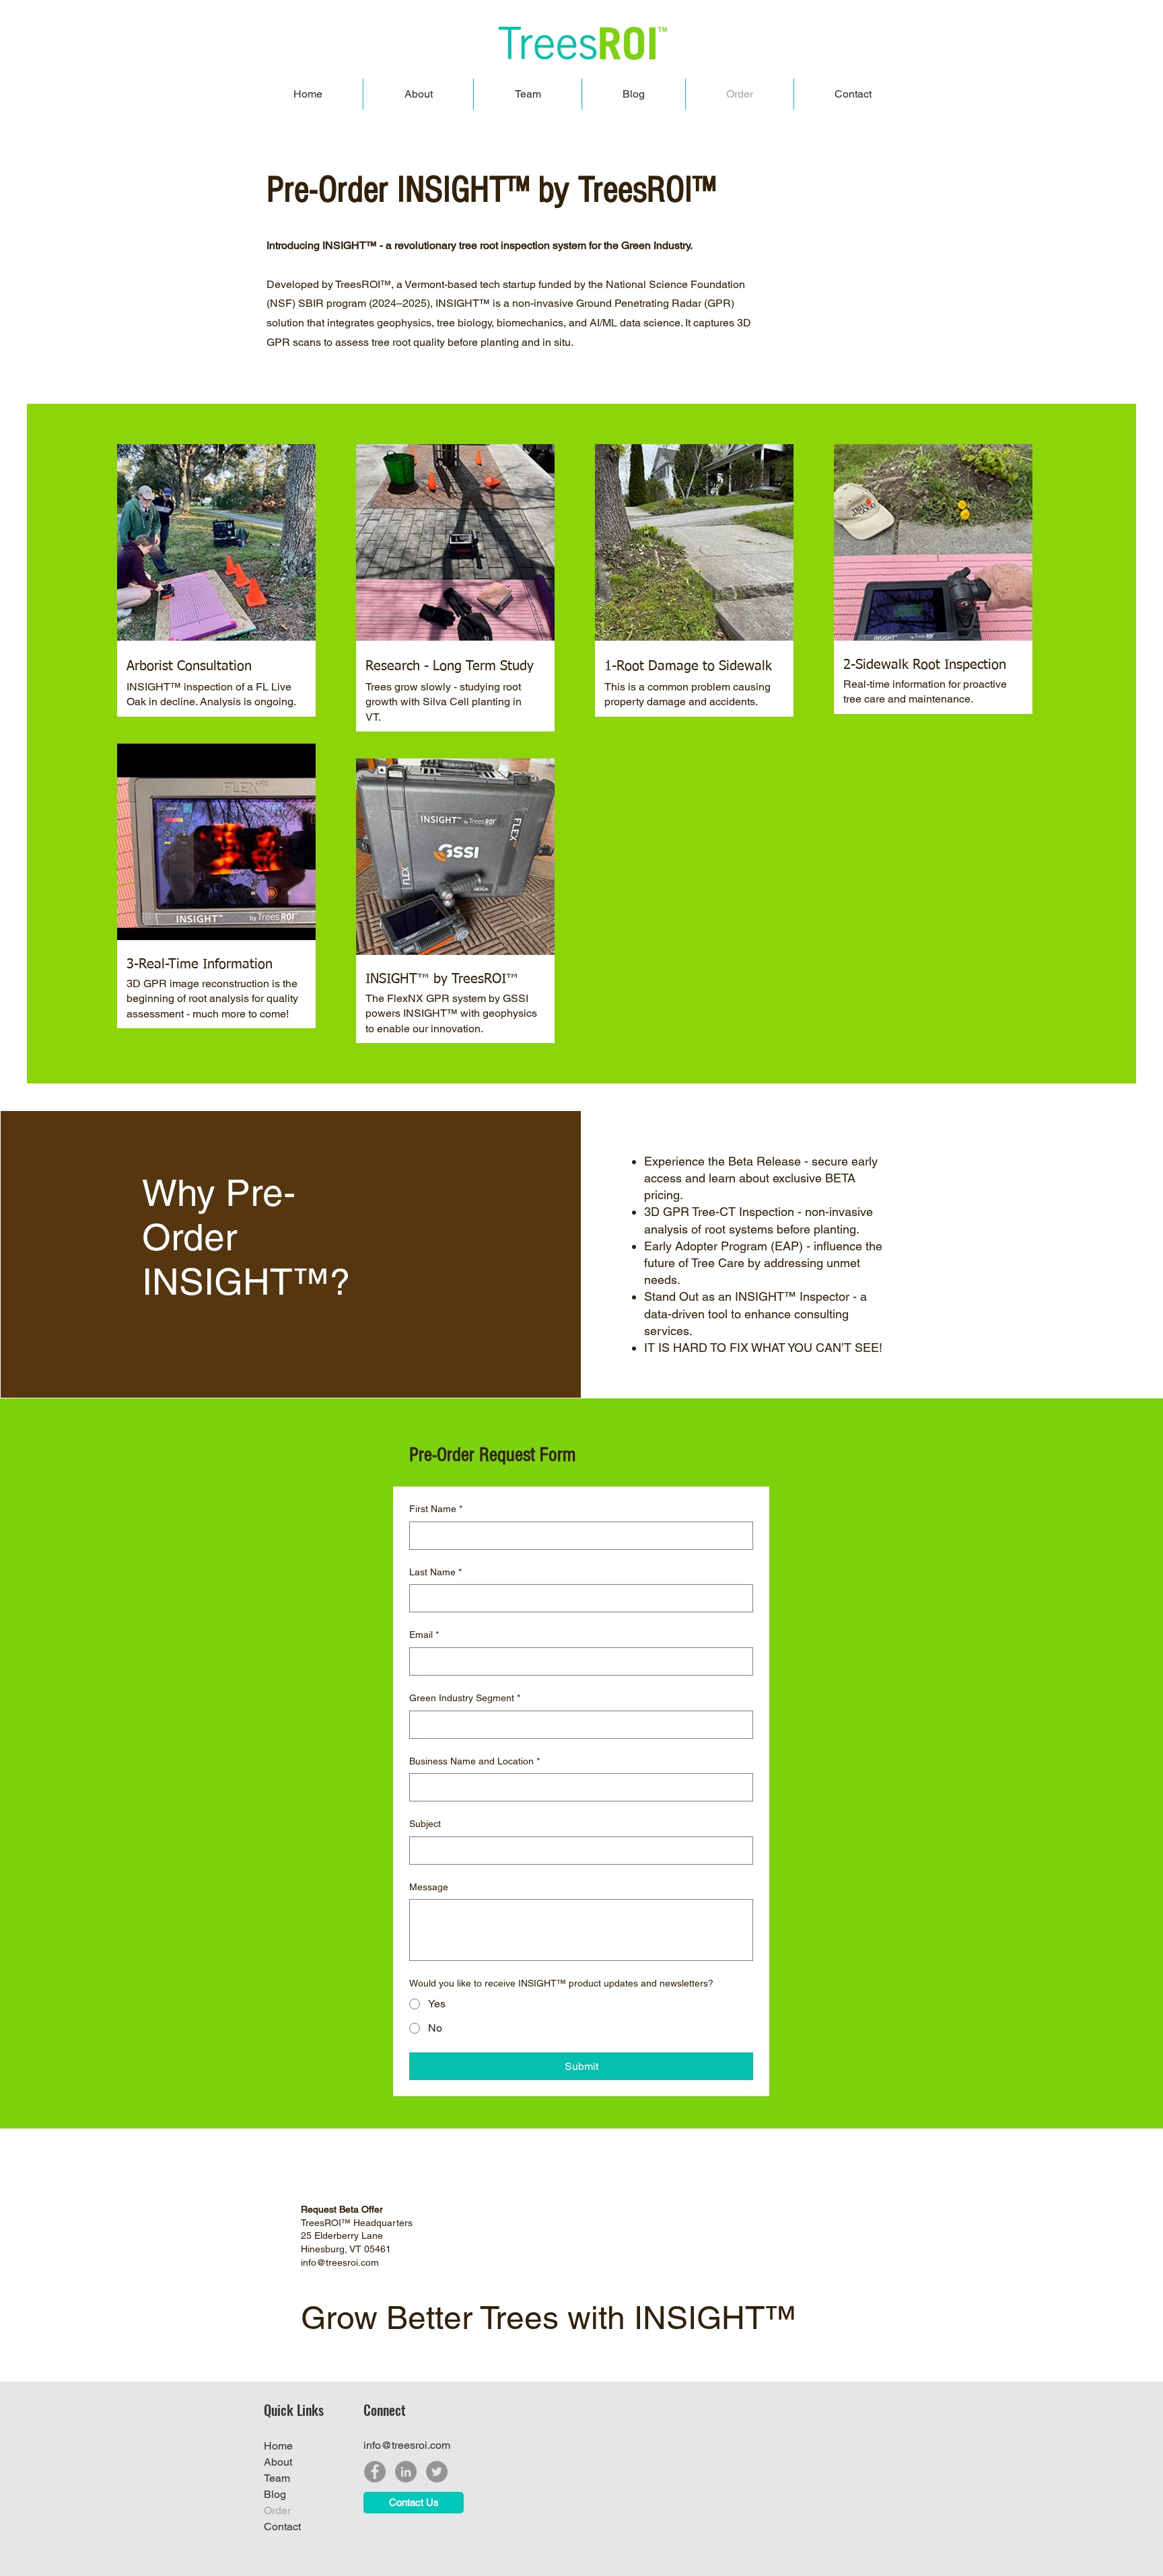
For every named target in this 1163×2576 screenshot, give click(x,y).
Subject (425, 1824)
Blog (275, 2494)
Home (278, 2446)
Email (424, 1635)
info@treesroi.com (407, 2445)
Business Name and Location (474, 1761)
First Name (436, 1509)
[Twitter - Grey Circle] (437, 2472)
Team (277, 2478)
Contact (282, 2527)
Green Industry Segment (465, 1698)
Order (277, 2510)
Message (429, 1887)
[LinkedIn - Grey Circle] (406, 2472)
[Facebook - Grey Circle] (375, 2472)
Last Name (435, 1572)
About (278, 2462)
